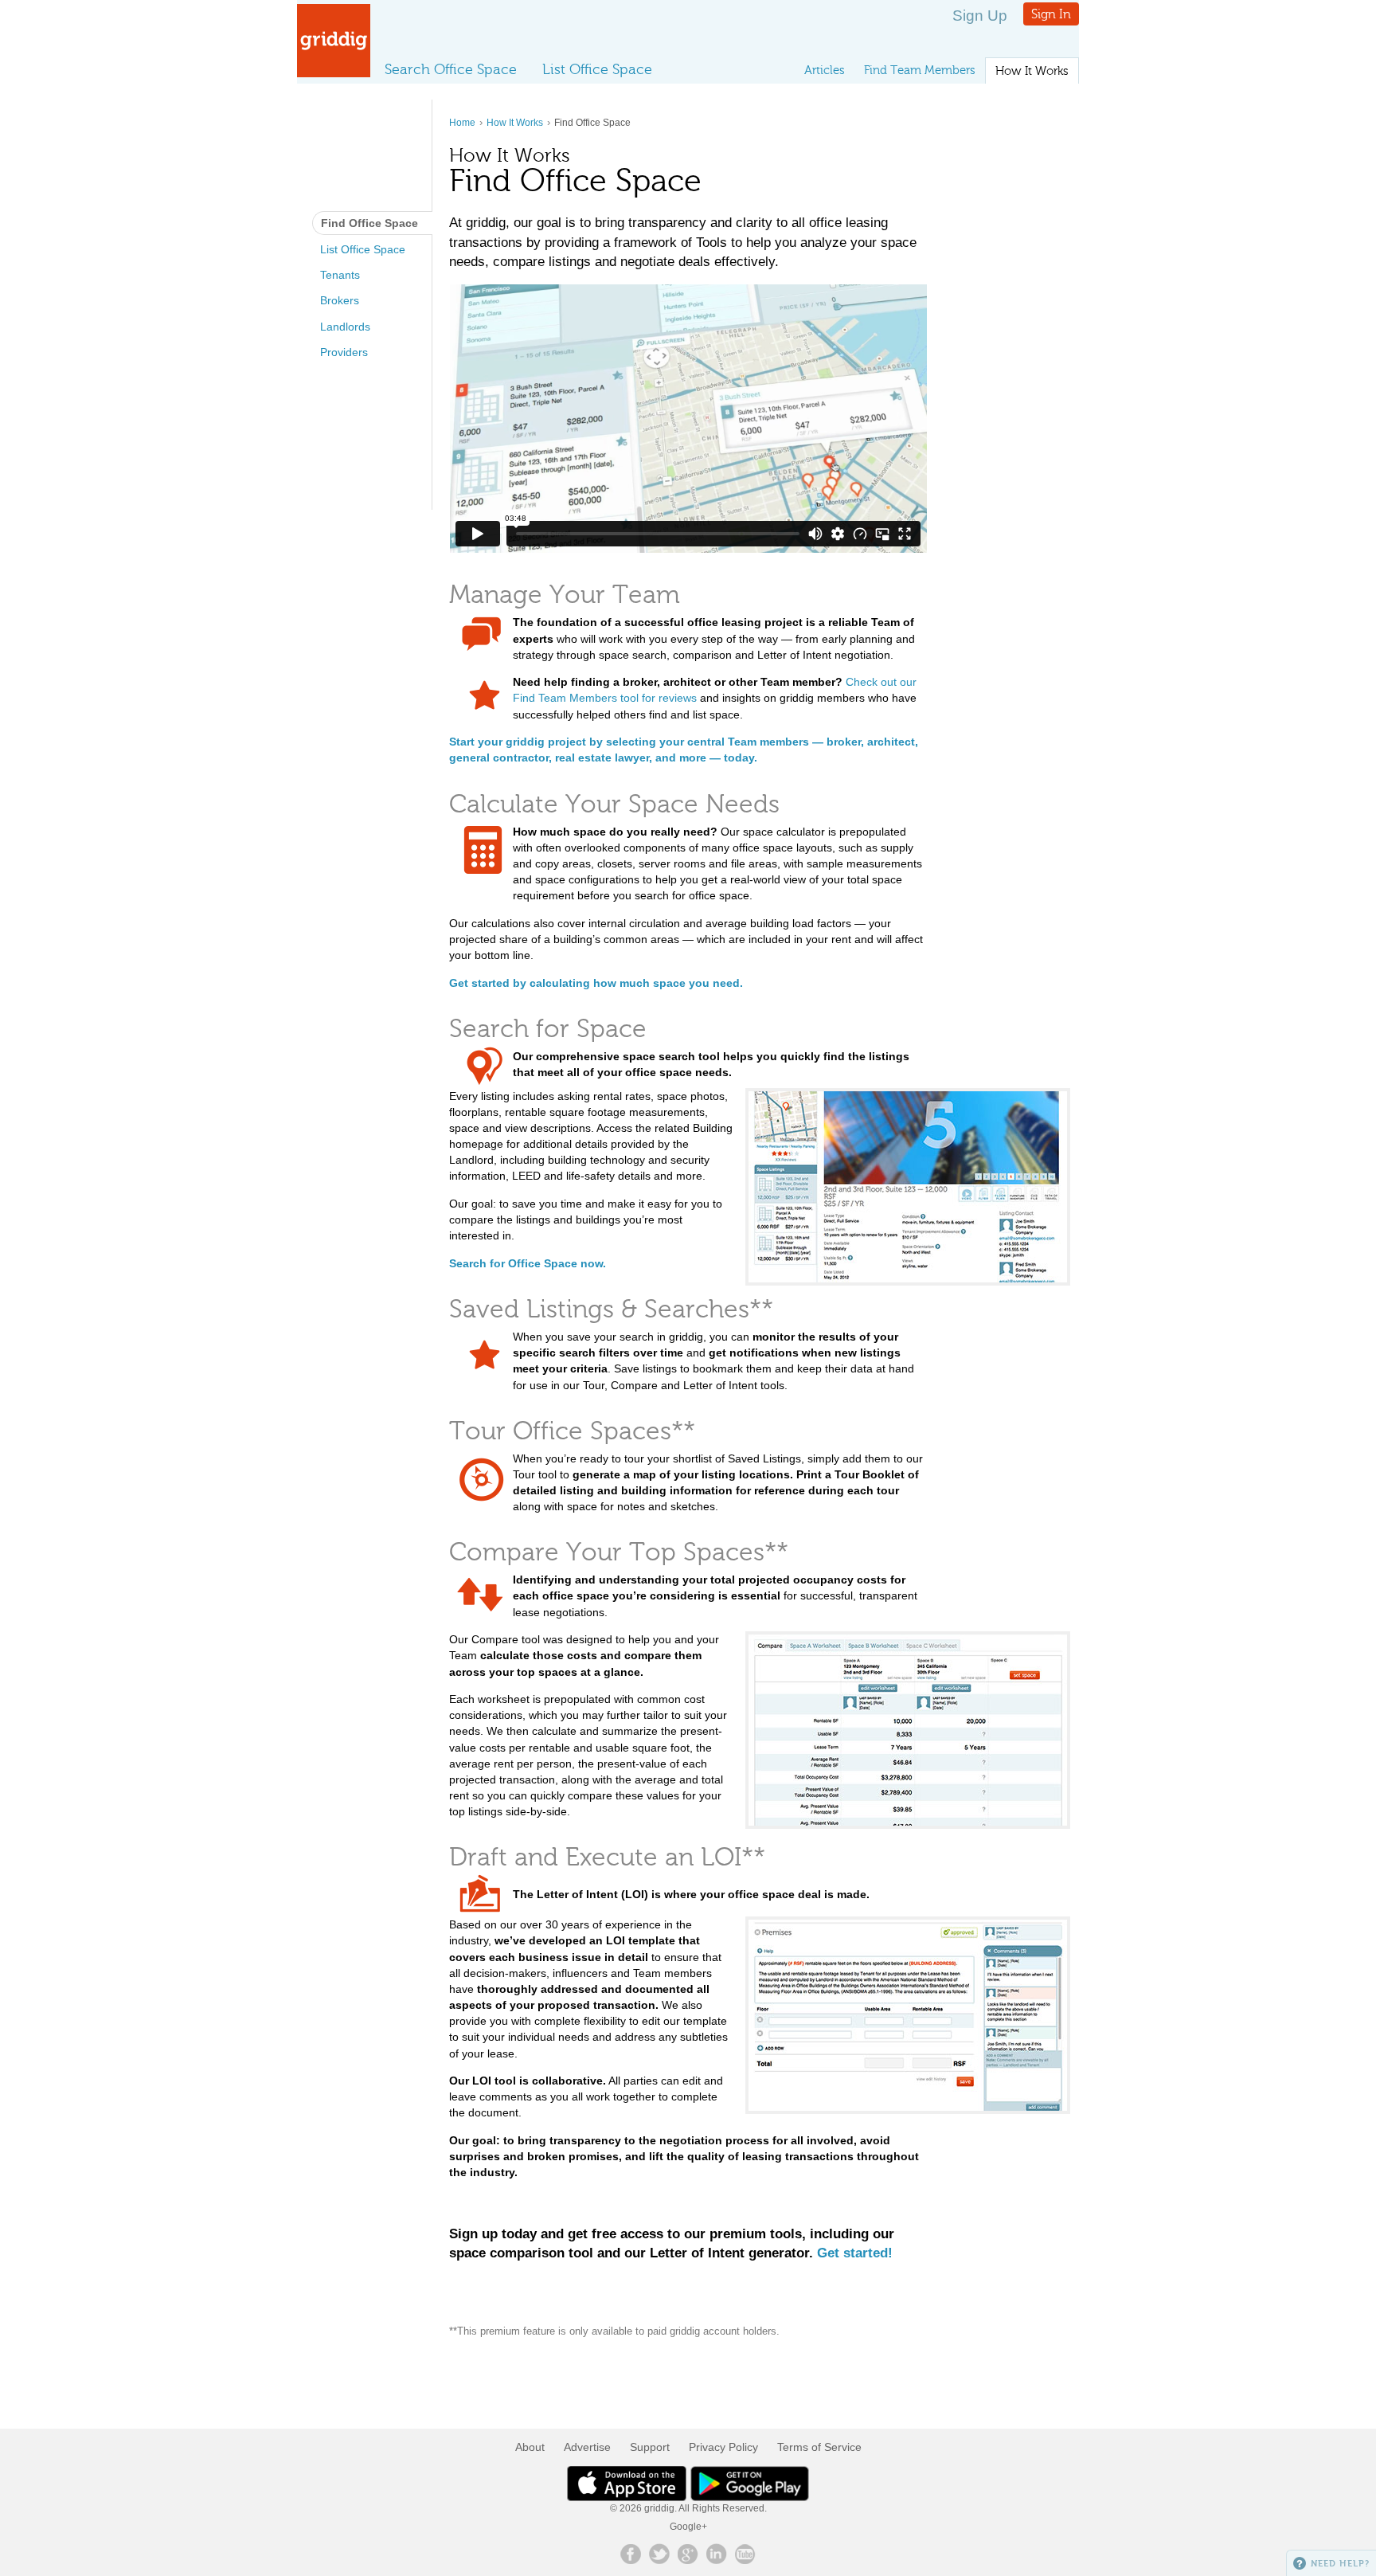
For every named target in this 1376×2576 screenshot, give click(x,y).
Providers (344, 352)
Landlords (345, 327)
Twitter (659, 2554)
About (530, 2447)
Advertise (587, 2447)
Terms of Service (819, 2447)
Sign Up (980, 16)
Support (650, 2447)
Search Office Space (451, 69)
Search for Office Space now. (528, 1263)
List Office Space (597, 69)
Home (462, 123)
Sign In (1051, 14)
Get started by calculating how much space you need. (596, 983)
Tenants (340, 275)
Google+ (688, 2527)
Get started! (855, 2253)
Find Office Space (369, 223)
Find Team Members (920, 70)
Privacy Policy (723, 2447)
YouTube (745, 2554)
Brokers (340, 300)
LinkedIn (717, 2554)
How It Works (1032, 71)
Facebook (631, 2554)
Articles (825, 70)
